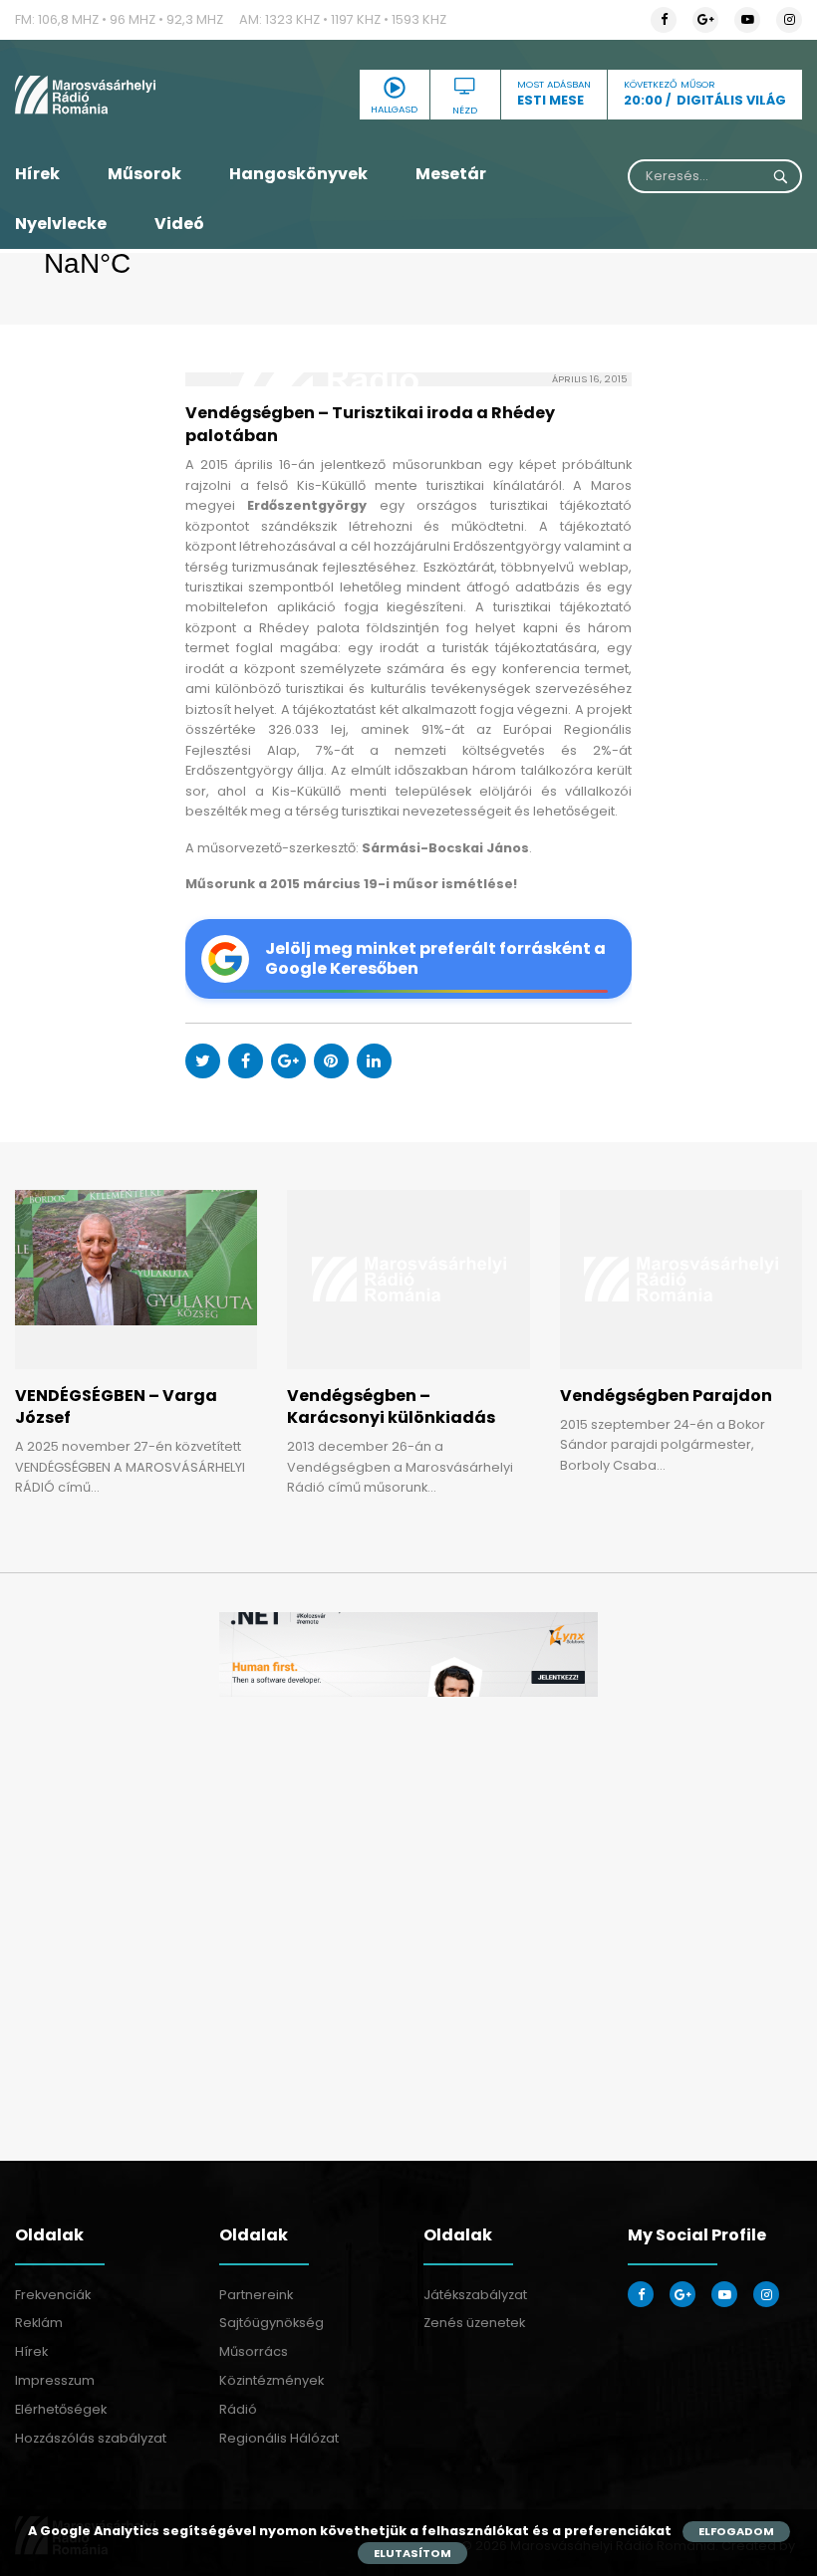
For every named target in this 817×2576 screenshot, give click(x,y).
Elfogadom (736, 2531)
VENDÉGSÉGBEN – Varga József (116, 1406)
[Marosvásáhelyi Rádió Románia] (136, 95)
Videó (179, 224)
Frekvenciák (53, 2295)
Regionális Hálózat (279, 2438)
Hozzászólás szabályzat (91, 2438)
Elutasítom (412, 2553)
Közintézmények (272, 2380)
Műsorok (144, 174)
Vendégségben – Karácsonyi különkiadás (391, 1406)
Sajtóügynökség (272, 2323)
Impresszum (55, 2380)
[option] (408, 1654)
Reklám (39, 2323)
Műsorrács (254, 2351)
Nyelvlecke (61, 224)
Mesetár (451, 174)
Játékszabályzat (475, 2295)
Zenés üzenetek (474, 2323)
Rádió (238, 2409)
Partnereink (256, 2295)
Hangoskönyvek (298, 174)
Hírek (37, 174)
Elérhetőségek (61, 2409)
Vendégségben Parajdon (666, 1396)
